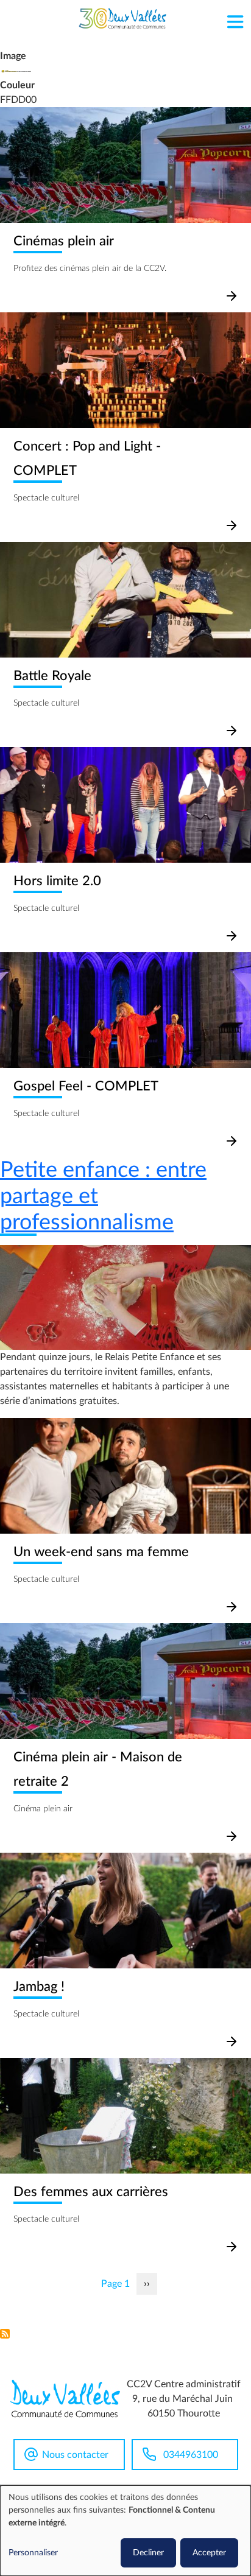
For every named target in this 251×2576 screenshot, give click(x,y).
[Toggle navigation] (235, 19)
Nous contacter (75, 2455)
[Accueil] (123, 19)
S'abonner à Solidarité (5, 2334)
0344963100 (191, 2455)
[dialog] (125, 2531)
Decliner (148, 2553)
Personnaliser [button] (33, 2553)
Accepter (209, 2553)
